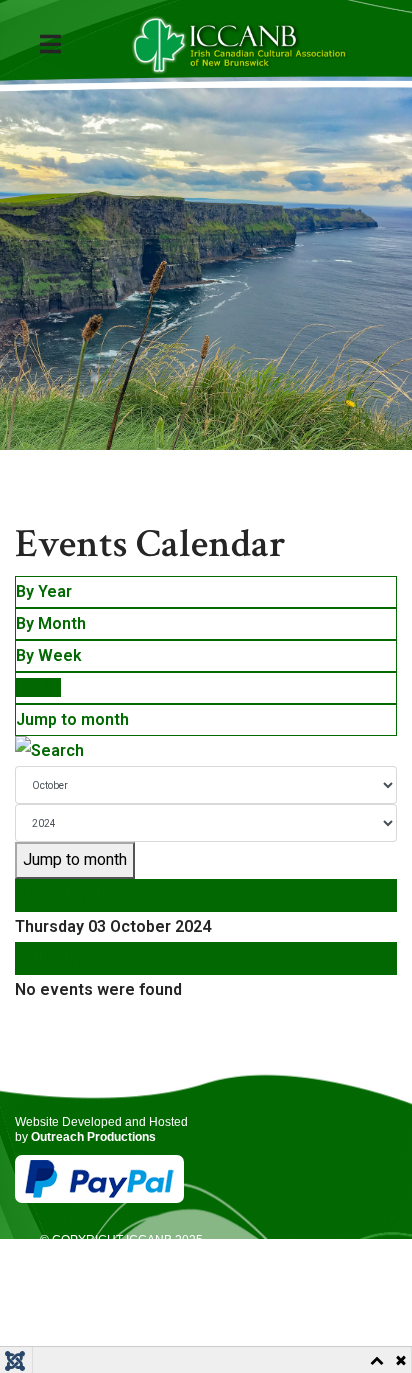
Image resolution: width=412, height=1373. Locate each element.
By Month (51, 623)
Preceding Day (70, 894)
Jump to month (72, 719)
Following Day (68, 958)
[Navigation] (65, 45)
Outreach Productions (93, 1137)
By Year (44, 591)
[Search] (206, 751)
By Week (49, 655)
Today (38, 687)
